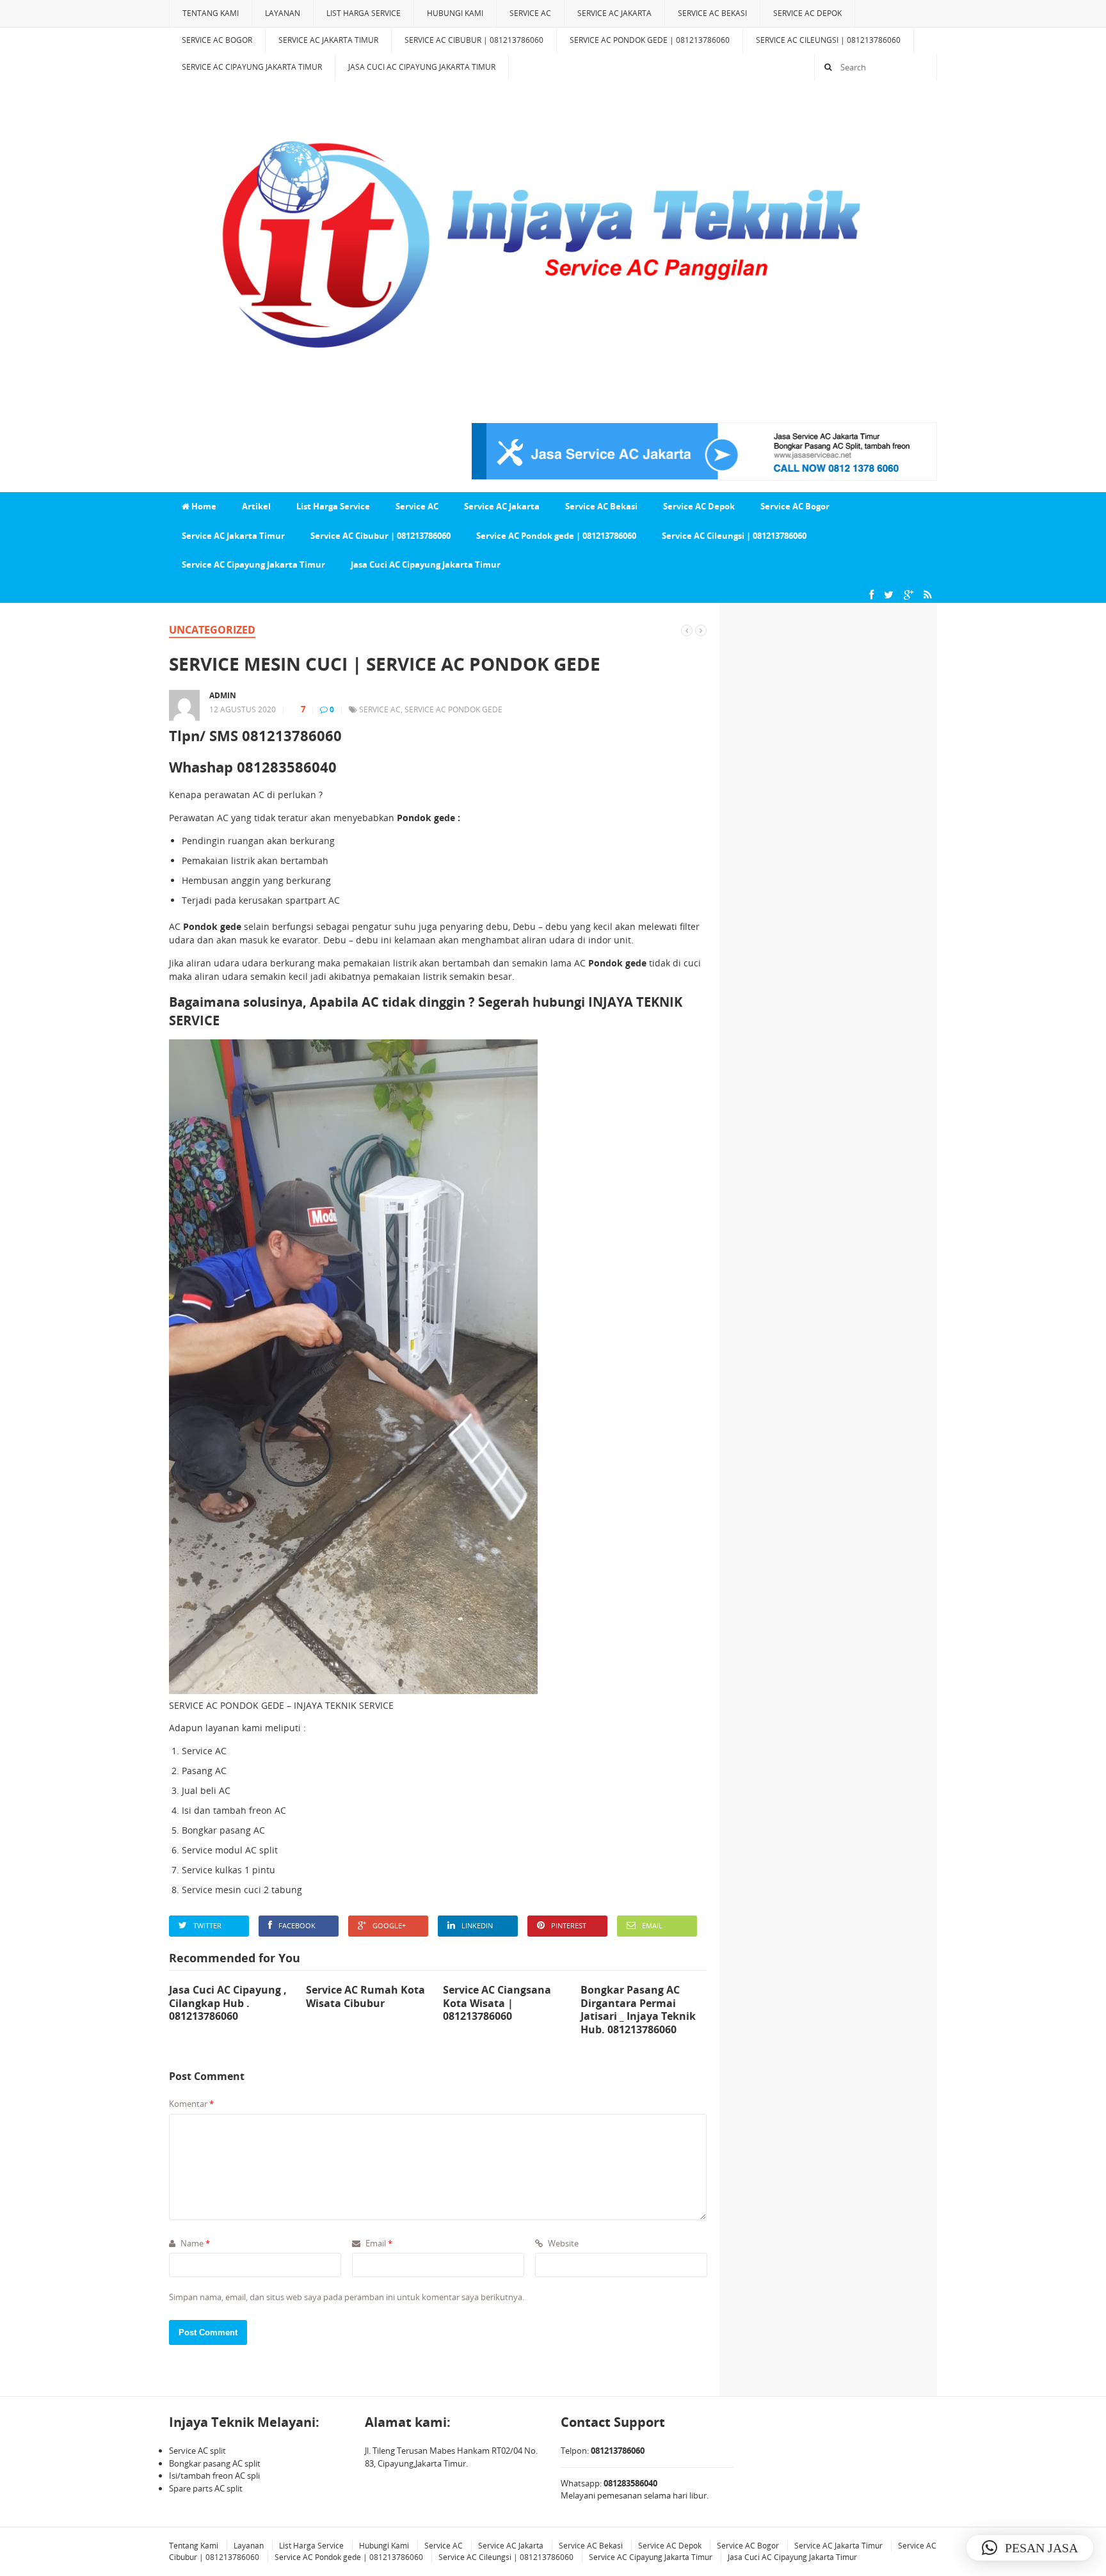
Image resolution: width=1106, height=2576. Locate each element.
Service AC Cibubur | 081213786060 (474, 40)
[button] (1030, 2548)
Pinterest (569, 1925)
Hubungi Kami (455, 13)
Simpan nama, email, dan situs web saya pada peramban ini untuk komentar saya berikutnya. (347, 2297)
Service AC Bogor (217, 40)
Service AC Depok (807, 13)
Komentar (191, 2104)
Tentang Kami (211, 13)
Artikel (256, 506)
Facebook (297, 1925)
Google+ (389, 1925)
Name (194, 2243)
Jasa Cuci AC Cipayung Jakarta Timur (422, 67)
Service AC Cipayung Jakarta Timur (252, 67)
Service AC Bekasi (712, 13)
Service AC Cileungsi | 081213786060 (828, 40)
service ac (380, 709)
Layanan (283, 13)
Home (203, 506)
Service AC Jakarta (614, 13)
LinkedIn (477, 1925)
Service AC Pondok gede (453, 709)
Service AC (530, 13)
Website (562, 2243)
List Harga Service (364, 13)
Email (652, 1925)
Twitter (207, 1925)
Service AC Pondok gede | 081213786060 (650, 40)
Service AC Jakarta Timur (328, 40)
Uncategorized (212, 630)
